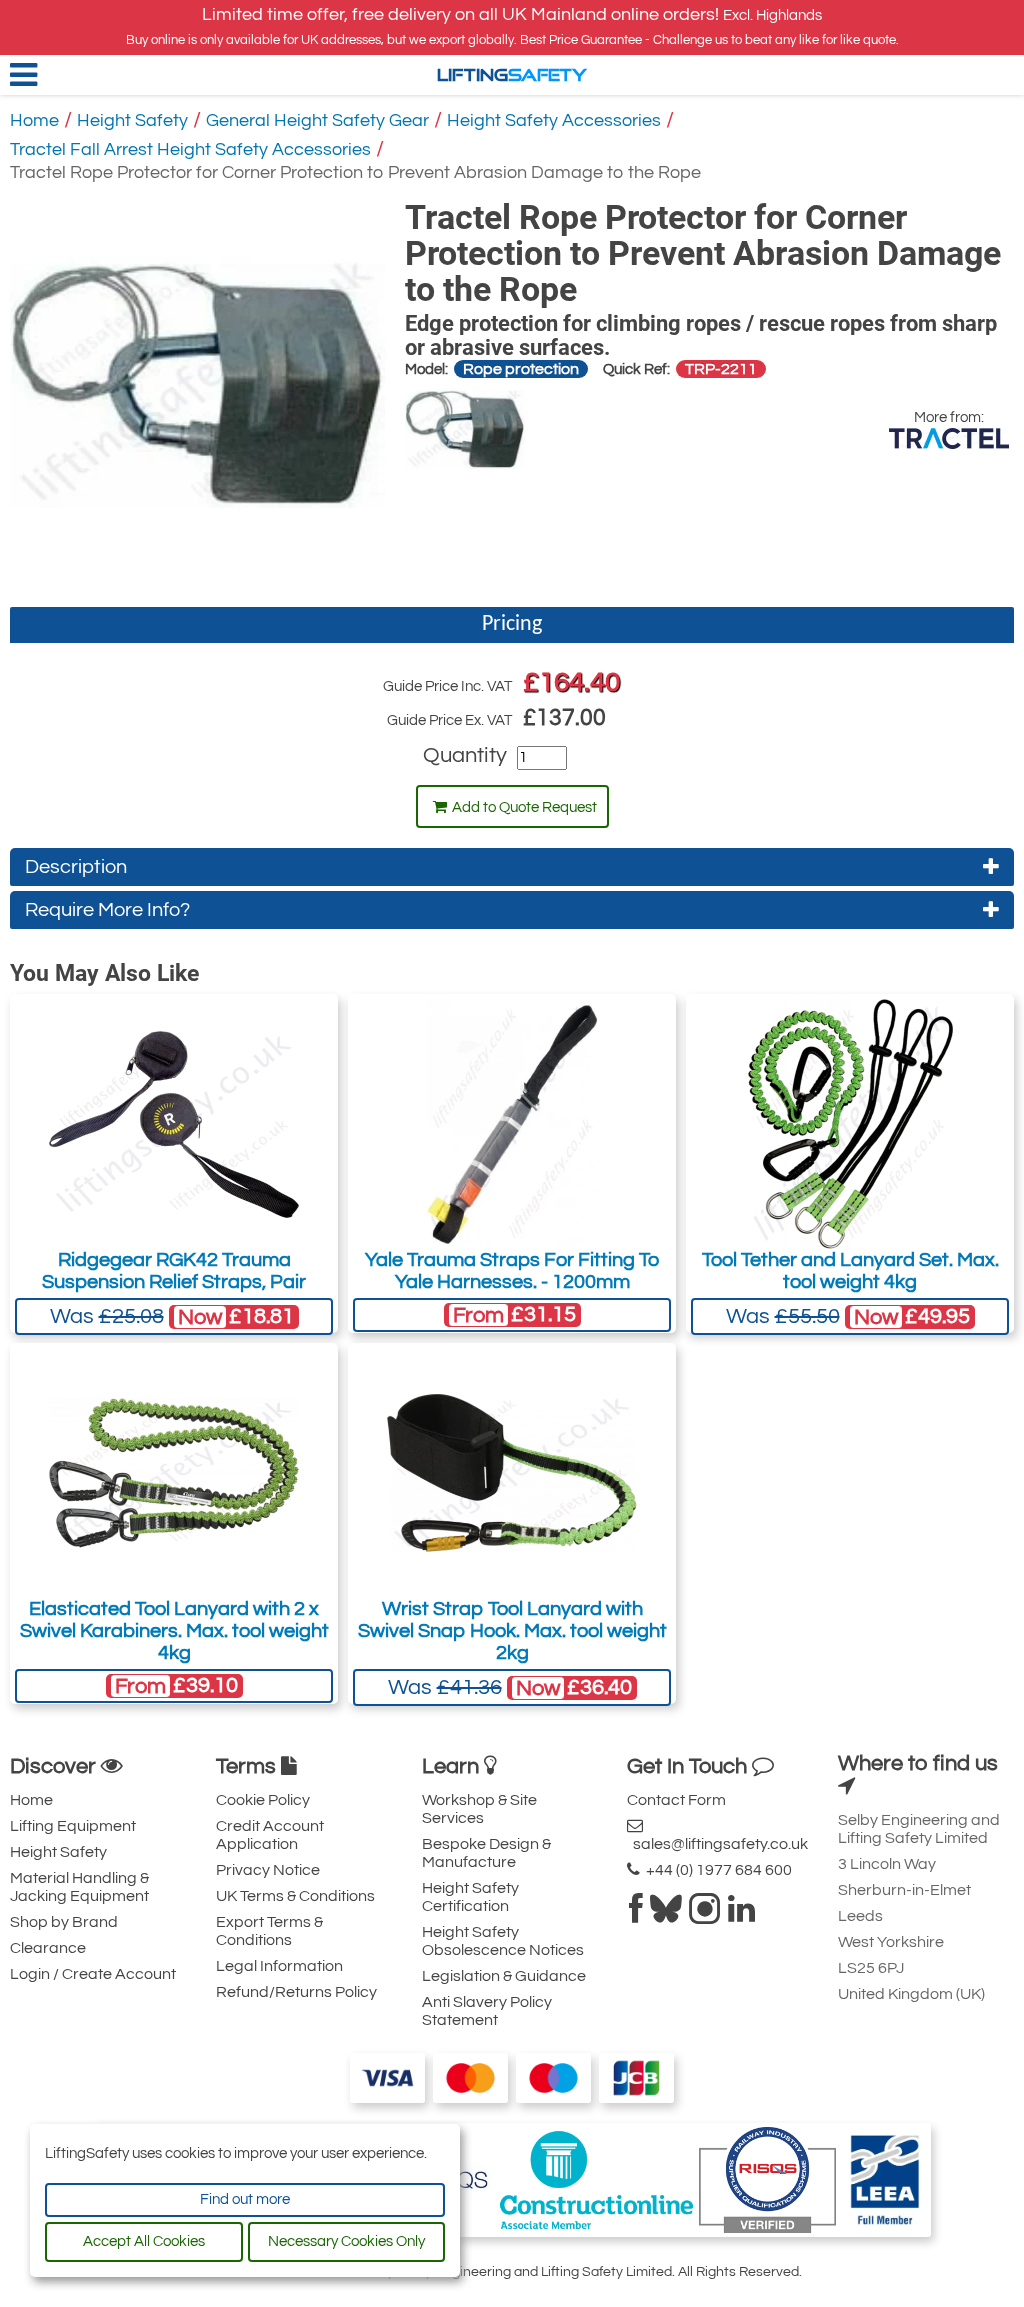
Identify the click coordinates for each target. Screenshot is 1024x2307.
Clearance (48, 1948)
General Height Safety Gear (317, 120)
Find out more (245, 2199)
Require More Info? (107, 910)
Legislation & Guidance (504, 1976)
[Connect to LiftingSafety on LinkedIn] (741, 1915)
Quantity (465, 755)
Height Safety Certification (470, 1897)
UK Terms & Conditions (295, 1896)
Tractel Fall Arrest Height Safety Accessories (190, 149)
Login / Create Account (93, 1974)
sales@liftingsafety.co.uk (717, 1844)
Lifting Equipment (73, 1826)
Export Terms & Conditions (269, 1931)
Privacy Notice (268, 1870)
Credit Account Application (270, 1835)
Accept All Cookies (144, 2241)
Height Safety (132, 120)
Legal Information (279, 1966)
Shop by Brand (64, 1922)
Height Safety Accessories (554, 120)
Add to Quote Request (524, 807)
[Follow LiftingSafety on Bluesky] (666, 1915)
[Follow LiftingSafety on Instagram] (705, 1915)
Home (34, 120)
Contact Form (676, 1800)
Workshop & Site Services (479, 1809)
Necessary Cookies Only (346, 2241)
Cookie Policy (263, 1800)
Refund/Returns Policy (296, 1992)
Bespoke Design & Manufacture (486, 1853)
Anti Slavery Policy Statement (487, 2011)
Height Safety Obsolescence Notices (503, 1941)
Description (76, 867)
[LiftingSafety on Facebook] (636, 1915)
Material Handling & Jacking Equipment (79, 1887)
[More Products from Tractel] (949, 438)
